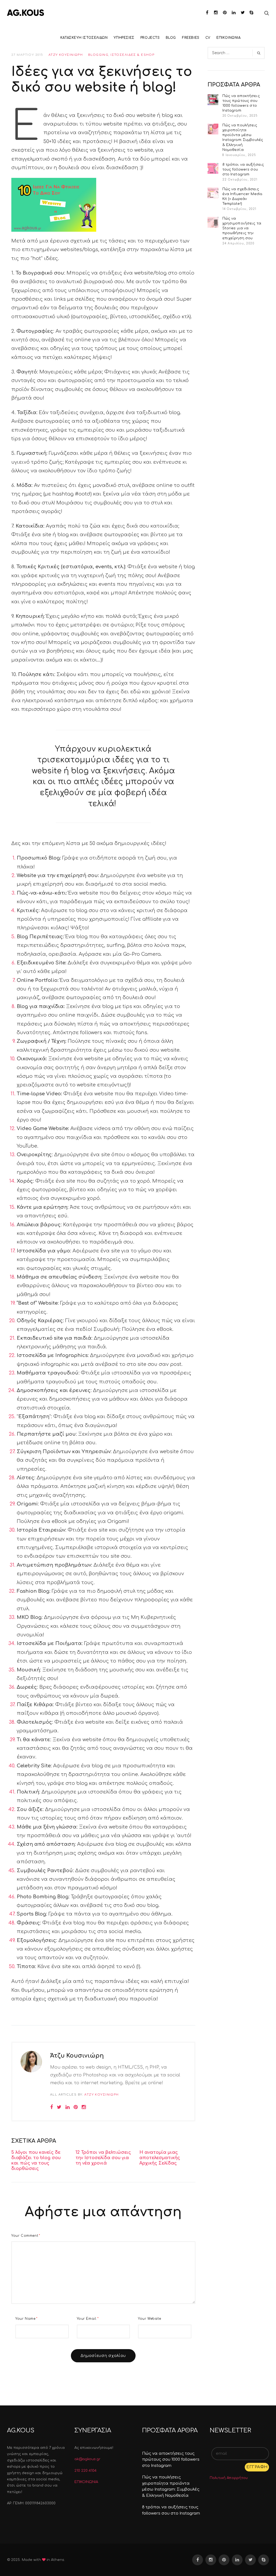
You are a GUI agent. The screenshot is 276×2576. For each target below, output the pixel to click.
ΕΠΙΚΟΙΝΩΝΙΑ (86, 2482)
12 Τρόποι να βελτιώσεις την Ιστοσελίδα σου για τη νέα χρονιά (103, 2158)
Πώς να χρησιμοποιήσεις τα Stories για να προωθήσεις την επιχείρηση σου (242, 228)
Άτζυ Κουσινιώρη (66, 55)
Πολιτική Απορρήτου (229, 2478)
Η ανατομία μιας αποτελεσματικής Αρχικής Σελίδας (160, 2158)
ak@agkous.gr (87, 2459)
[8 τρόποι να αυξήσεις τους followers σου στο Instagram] (213, 168)
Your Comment (26, 2236)
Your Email (88, 2319)
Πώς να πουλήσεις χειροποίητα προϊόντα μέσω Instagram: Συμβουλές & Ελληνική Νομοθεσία (243, 138)
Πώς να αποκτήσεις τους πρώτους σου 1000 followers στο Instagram (241, 103)
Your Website (149, 2319)
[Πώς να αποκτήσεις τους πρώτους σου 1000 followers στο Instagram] (213, 100)
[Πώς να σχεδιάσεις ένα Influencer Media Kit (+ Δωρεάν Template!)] (213, 193)
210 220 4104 (85, 2471)
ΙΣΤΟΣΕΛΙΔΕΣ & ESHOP (132, 55)
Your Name (27, 2319)
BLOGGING (98, 55)
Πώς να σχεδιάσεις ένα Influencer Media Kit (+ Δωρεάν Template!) (242, 197)
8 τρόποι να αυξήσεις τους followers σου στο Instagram (243, 169)
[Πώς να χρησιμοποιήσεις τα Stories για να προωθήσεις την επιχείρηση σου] (213, 222)
